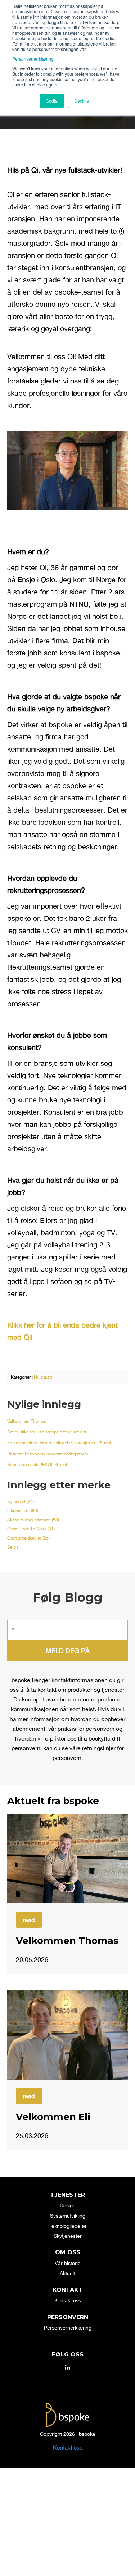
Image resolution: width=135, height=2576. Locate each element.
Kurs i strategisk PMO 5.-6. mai (37, 1465)
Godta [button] (52, 101)
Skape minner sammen (33, 1520)
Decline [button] (82, 101)
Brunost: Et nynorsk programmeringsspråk (48, 1454)
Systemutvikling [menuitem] (68, 2216)
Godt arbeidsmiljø (28, 1538)
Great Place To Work (31, 1529)
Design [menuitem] (68, 2205)
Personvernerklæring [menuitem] (68, 2328)
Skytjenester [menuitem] (68, 2236)
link (67, 1859)
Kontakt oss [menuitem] (68, 2300)
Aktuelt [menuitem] (67, 2273)
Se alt (13, 1547)
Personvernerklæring (33, 59)
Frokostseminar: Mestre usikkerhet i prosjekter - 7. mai (59, 1443)
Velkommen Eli (53, 2117)
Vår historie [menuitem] (68, 2263)
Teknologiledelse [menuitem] (68, 2226)
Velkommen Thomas (27, 1421)
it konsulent (23, 1511)
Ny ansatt (43, 1377)
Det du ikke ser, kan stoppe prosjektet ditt (47, 1432)
